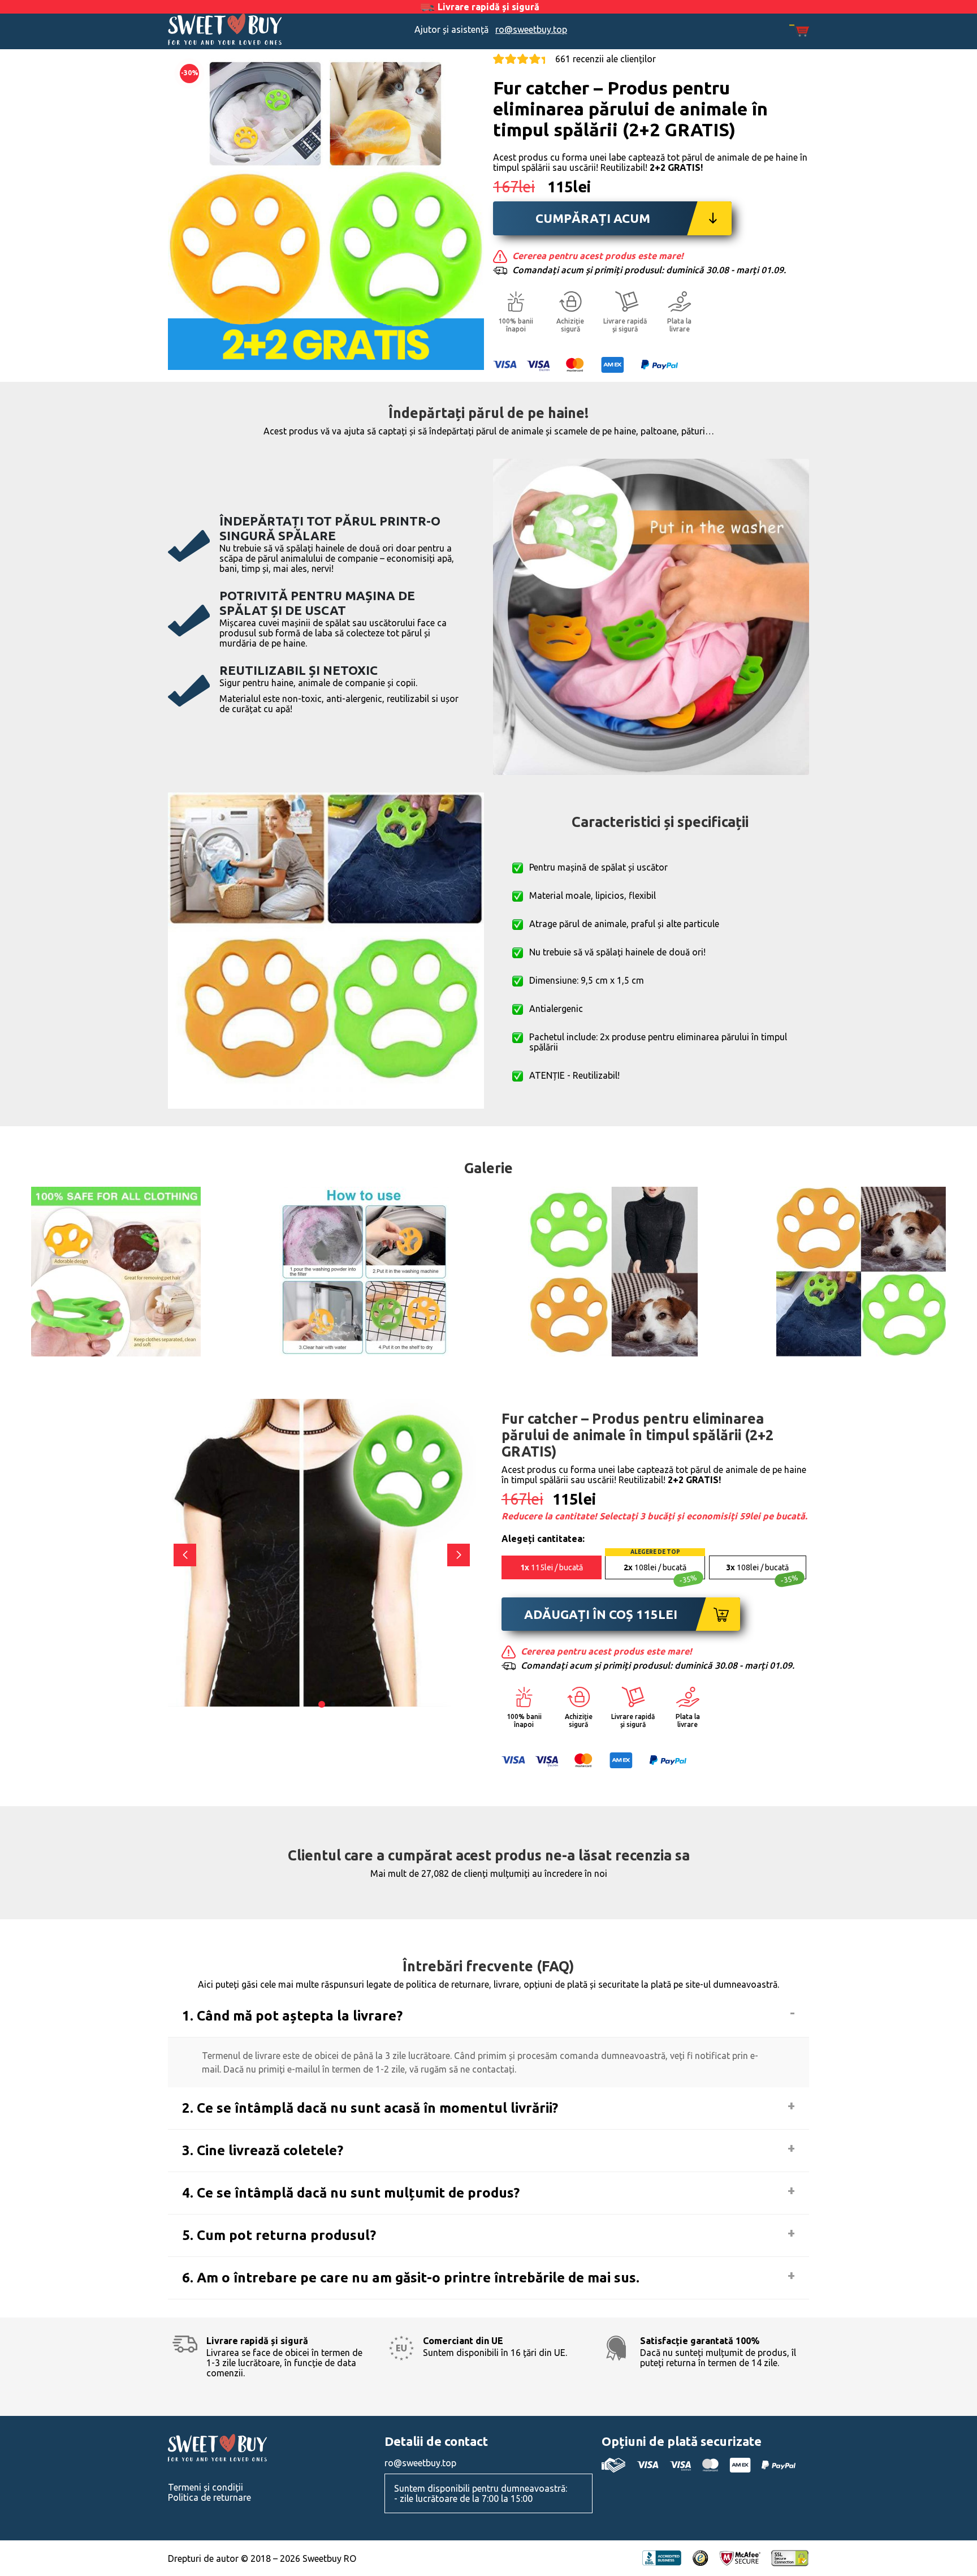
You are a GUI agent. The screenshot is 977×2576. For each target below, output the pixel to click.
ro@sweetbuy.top (531, 29)
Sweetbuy (248, 29)
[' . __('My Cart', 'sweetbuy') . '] (799, 31)
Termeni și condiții (206, 2487)
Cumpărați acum (593, 218)
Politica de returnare (209, 2497)
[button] (459, 1555)
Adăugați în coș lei (601, 1614)
